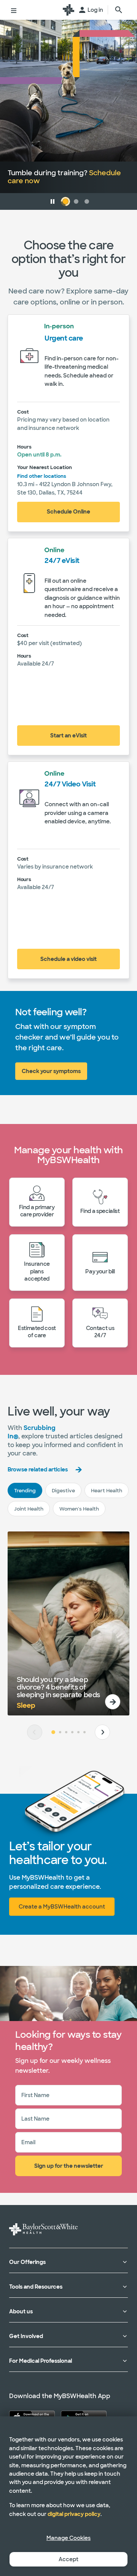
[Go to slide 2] (60, 1732)
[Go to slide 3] (66, 1732)
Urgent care (64, 338)
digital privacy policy (74, 2514)
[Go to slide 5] (78, 1732)
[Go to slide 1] (53, 1732)
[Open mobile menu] (14, 10)
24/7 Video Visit (70, 784)
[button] (53, 201)
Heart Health (107, 1491)
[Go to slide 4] (72, 1732)
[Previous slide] (35, 1732)
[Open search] (119, 10)
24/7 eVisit (62, 561)
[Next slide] (102, 1732)
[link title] (68, 10)
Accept (68, 2559)
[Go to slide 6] (84, 1732)
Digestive (63, 1491)
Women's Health (79, 1509)
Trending (25, 1491)
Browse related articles (38, 1470)
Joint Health (29, 1509)
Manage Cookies (68, 2538)
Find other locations (42, 476)
